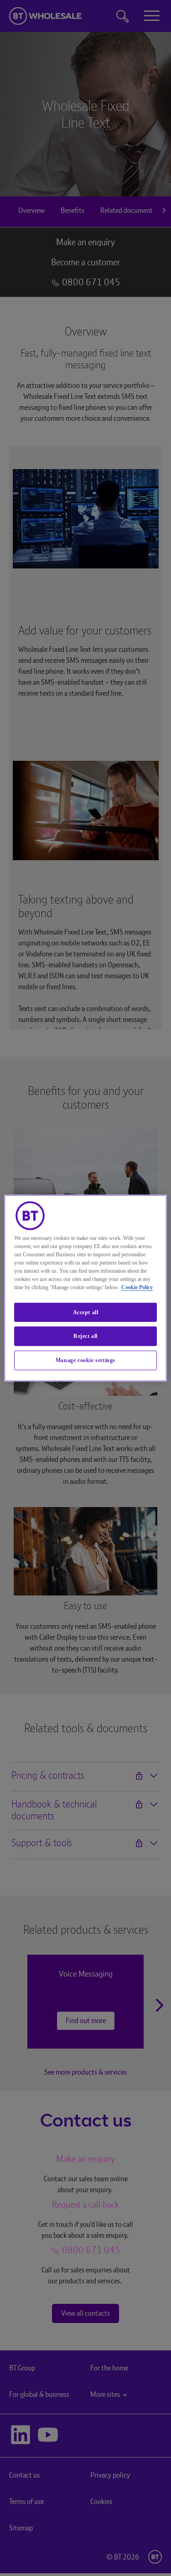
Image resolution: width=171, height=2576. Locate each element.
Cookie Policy (137, 1287)
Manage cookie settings (85, 1360)
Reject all (85, 1336)
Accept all (86, 1312)
